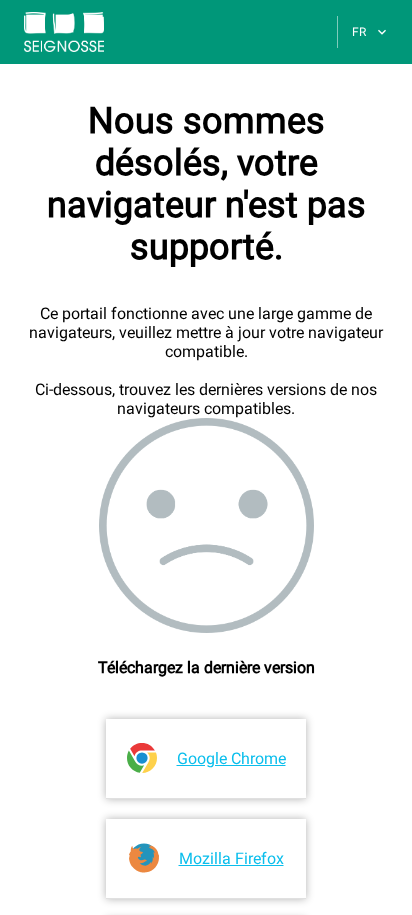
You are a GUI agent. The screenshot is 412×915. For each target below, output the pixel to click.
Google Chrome (231, 758)
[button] (52, 32)
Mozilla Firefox (231, 858)
